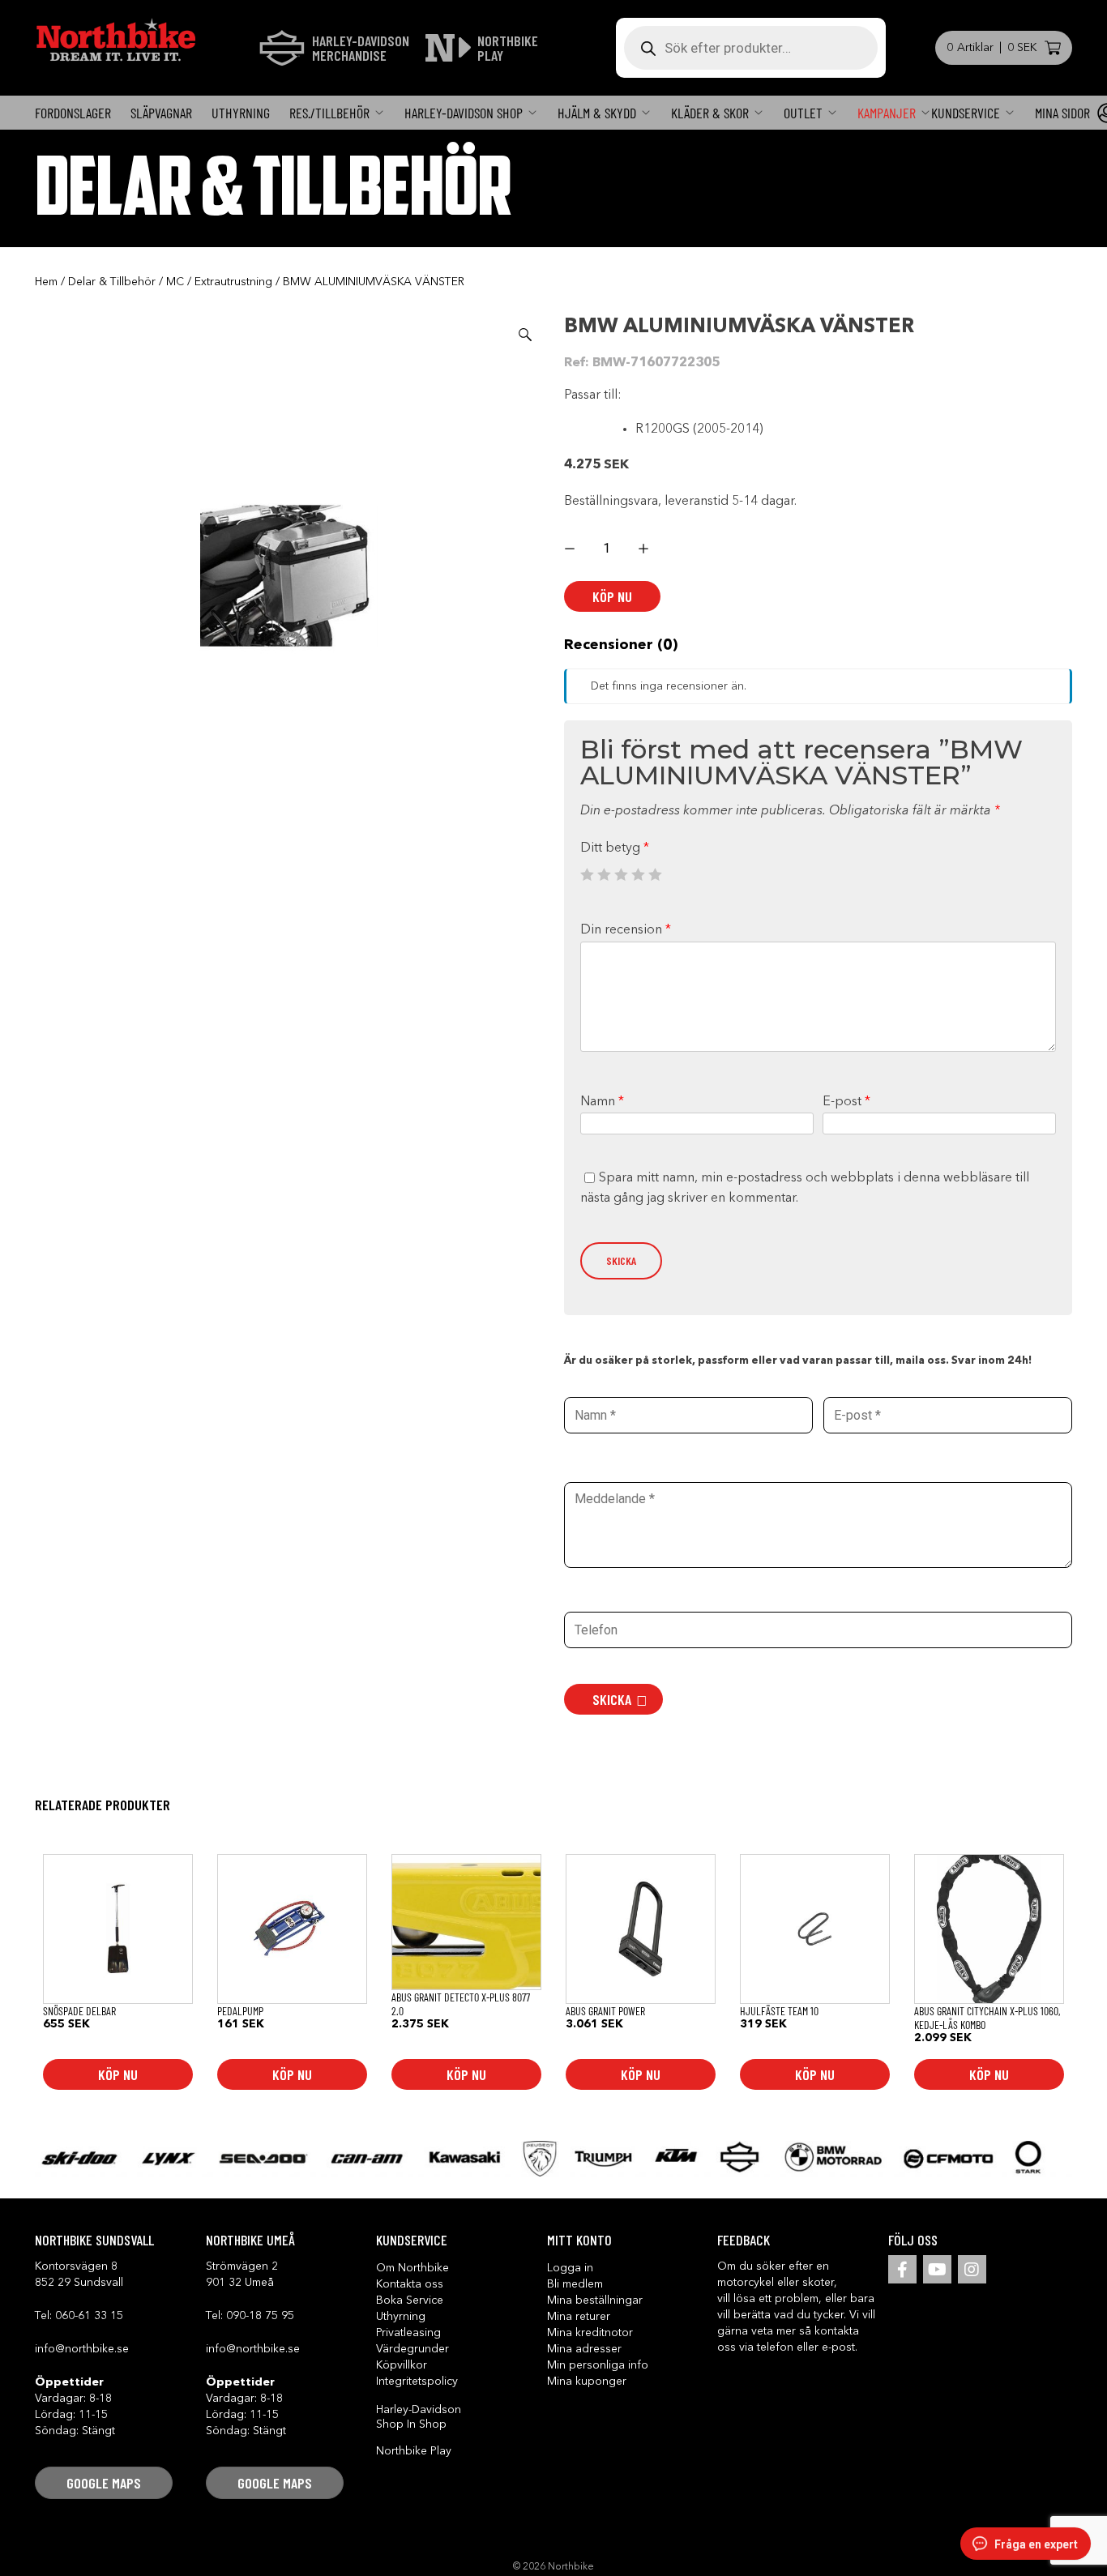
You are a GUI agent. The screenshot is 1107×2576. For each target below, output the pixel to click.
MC (175, 282)
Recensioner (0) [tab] (621, 645)
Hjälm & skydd (597, 113)
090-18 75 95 (260, 2316)
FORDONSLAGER (73, 113)
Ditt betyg (615, 848)
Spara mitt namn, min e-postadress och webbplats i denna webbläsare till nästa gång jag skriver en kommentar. (805, 1189)
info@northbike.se (82, 2349)
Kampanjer (887, 113)
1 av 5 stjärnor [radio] (587, 874)
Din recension (626, 930)
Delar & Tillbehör (112, 282)
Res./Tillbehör (329, 113)
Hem (46, 282)
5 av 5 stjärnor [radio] (655, 874)
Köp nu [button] (118, 2074)
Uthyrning (241, 113)
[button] (525, 335)
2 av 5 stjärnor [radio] (604, 874)
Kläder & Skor (710, 113)
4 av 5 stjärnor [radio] (638, 874)
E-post (846, 1102)
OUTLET (803, 113)
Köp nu (612, 596)
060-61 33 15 (89, 2316)
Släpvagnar (161, 113)
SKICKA (612, 1699)
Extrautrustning (233, 282)
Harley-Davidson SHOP (464, 113)
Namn (602, 1102)
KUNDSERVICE (966, 113)
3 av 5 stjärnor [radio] (621, 874)
